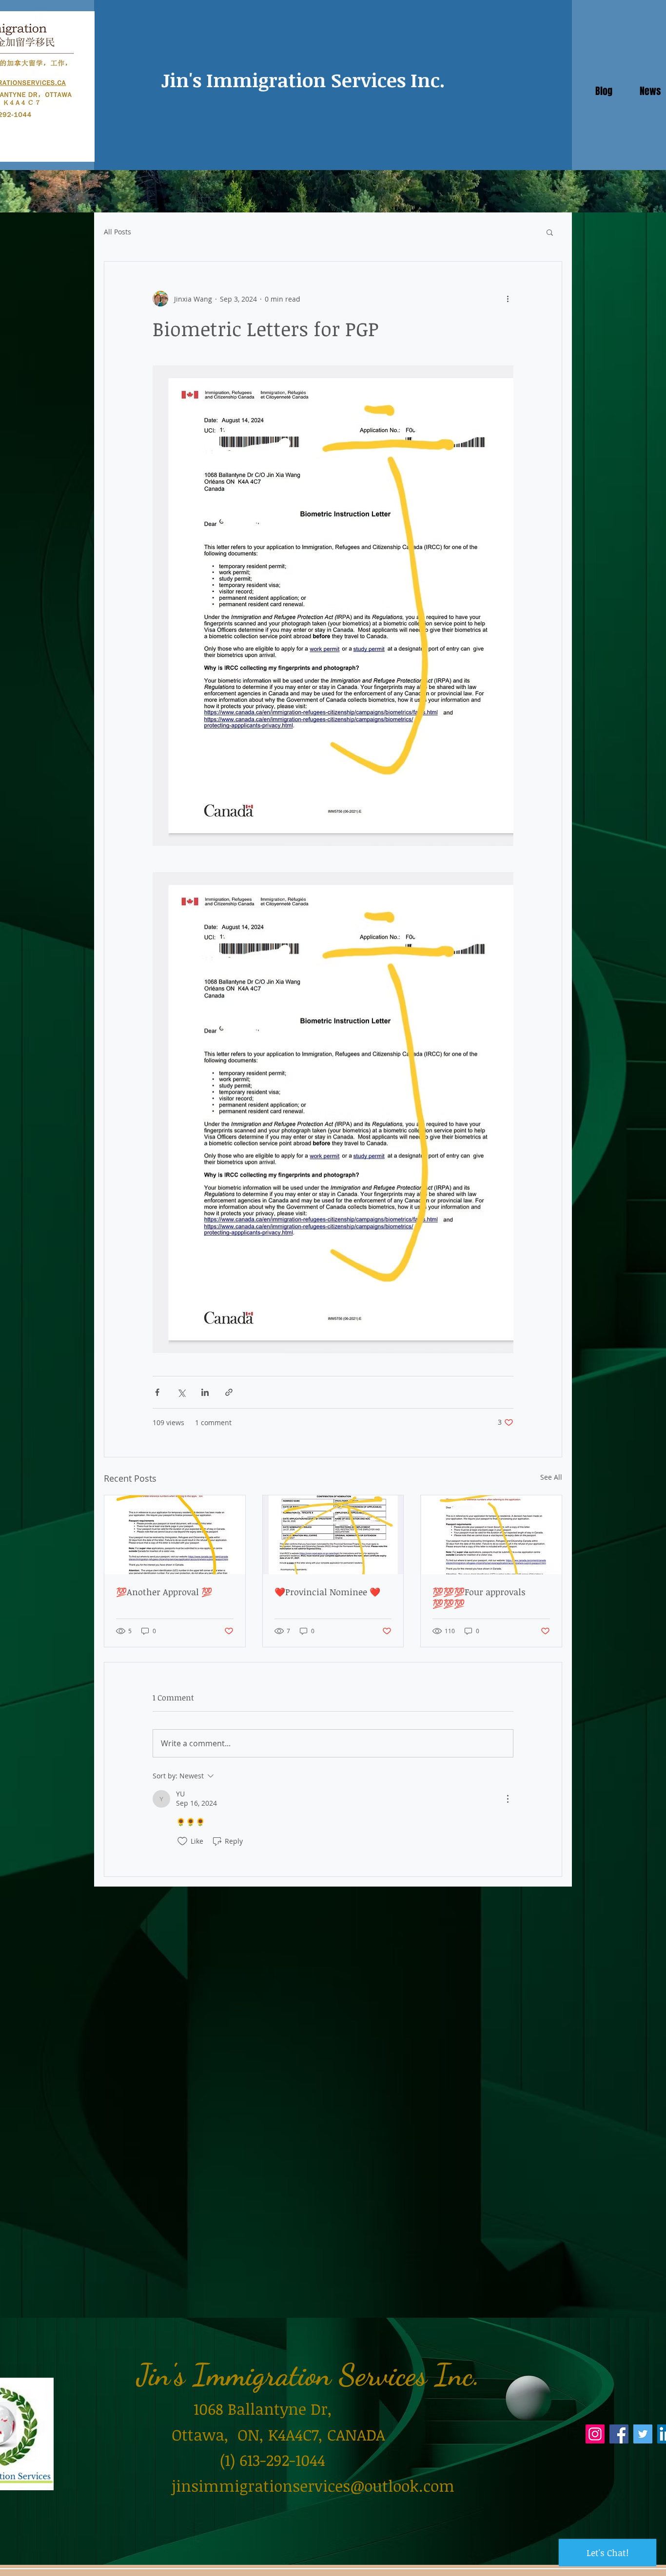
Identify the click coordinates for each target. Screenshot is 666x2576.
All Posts (118, 232)
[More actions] (508, 299)
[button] (550, 232)
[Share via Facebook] (157, 1392)
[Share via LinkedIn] (205, 1392)
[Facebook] (619, 2434)
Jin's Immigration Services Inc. (303, 80)
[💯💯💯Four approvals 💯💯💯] (491, 1535)
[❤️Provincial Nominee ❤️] (333, 1535)
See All (551, 1477)
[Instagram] (595, 2434)
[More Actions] (508, 1799)
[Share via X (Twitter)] (181, 1392)
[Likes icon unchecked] (182, 1841)
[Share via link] (229, 1392)
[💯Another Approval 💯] (175, 1535)
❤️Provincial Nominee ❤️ (327, 1592)
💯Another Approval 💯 (164, 1592)
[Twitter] (643, 2434)
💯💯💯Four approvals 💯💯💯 (479, 1598)
